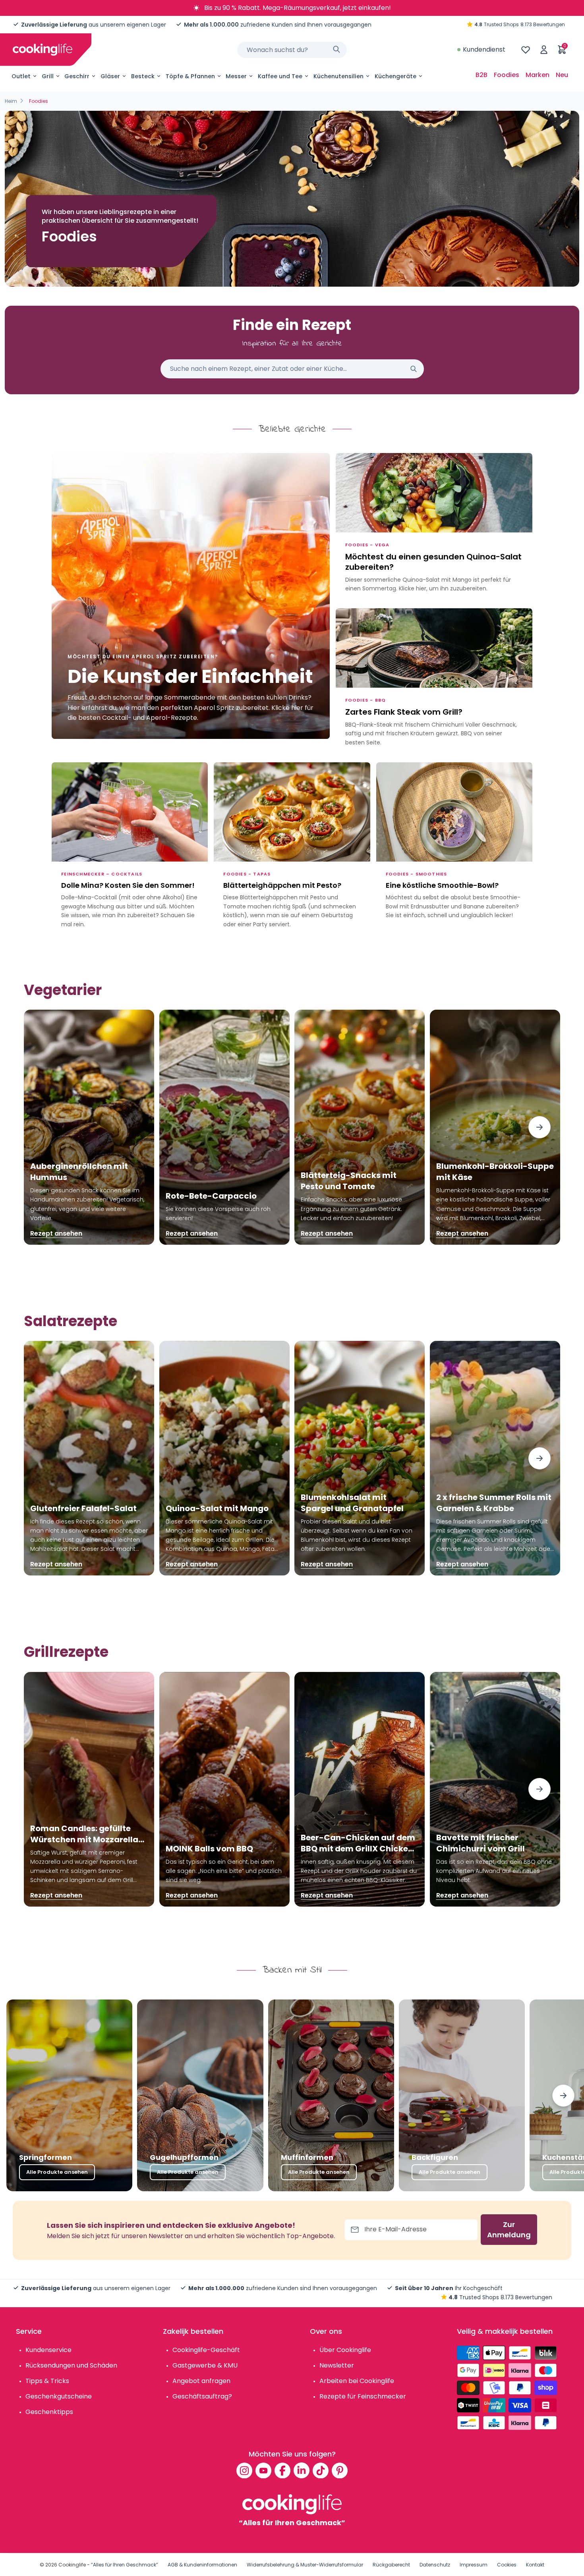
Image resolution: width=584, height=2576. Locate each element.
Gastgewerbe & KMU (205, 2365)
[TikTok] (321, 2470)
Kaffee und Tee (280, 76)
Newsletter (337, 2365)
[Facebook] (282, 2470)
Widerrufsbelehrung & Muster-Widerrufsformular (305, 2565)
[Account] (544, 50)
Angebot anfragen (201, 2381)
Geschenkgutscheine (59, 2396)
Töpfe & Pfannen (190, 76)
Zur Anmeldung (509, 2230)
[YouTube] (263, 2470)
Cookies (507, 2565)
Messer (236, 76)
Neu (562, 75)
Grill (48, 76)
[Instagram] (244, 2470)
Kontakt (535, 2565)
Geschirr (77, 76)
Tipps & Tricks (47, 2381)
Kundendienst (484, 49)
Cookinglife (72, 2565)
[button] (540, 1127)
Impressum (474, 2565)
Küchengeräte (395, 76)
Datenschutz (435, 2565)
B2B (482, 75)
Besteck (143, 76)
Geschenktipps (49, 2412)
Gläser (110, 76)
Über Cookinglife (345, 2350)
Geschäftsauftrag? (202, 2396)
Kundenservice (48, 2350)
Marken (538, 75)
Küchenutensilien (338, 76)
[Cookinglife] (43, 50)
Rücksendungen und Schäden (71, 2365)
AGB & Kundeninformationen (202, 2565)
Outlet (21, 76)
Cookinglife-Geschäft (206, 2350)
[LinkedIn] (302, 2470)
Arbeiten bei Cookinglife (357, 2381)
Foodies (507, 75)
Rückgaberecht (391, 2565)
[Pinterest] (340, 2470)
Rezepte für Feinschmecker (363, 2396)
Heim (11, 101)
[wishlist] (526, 50)
